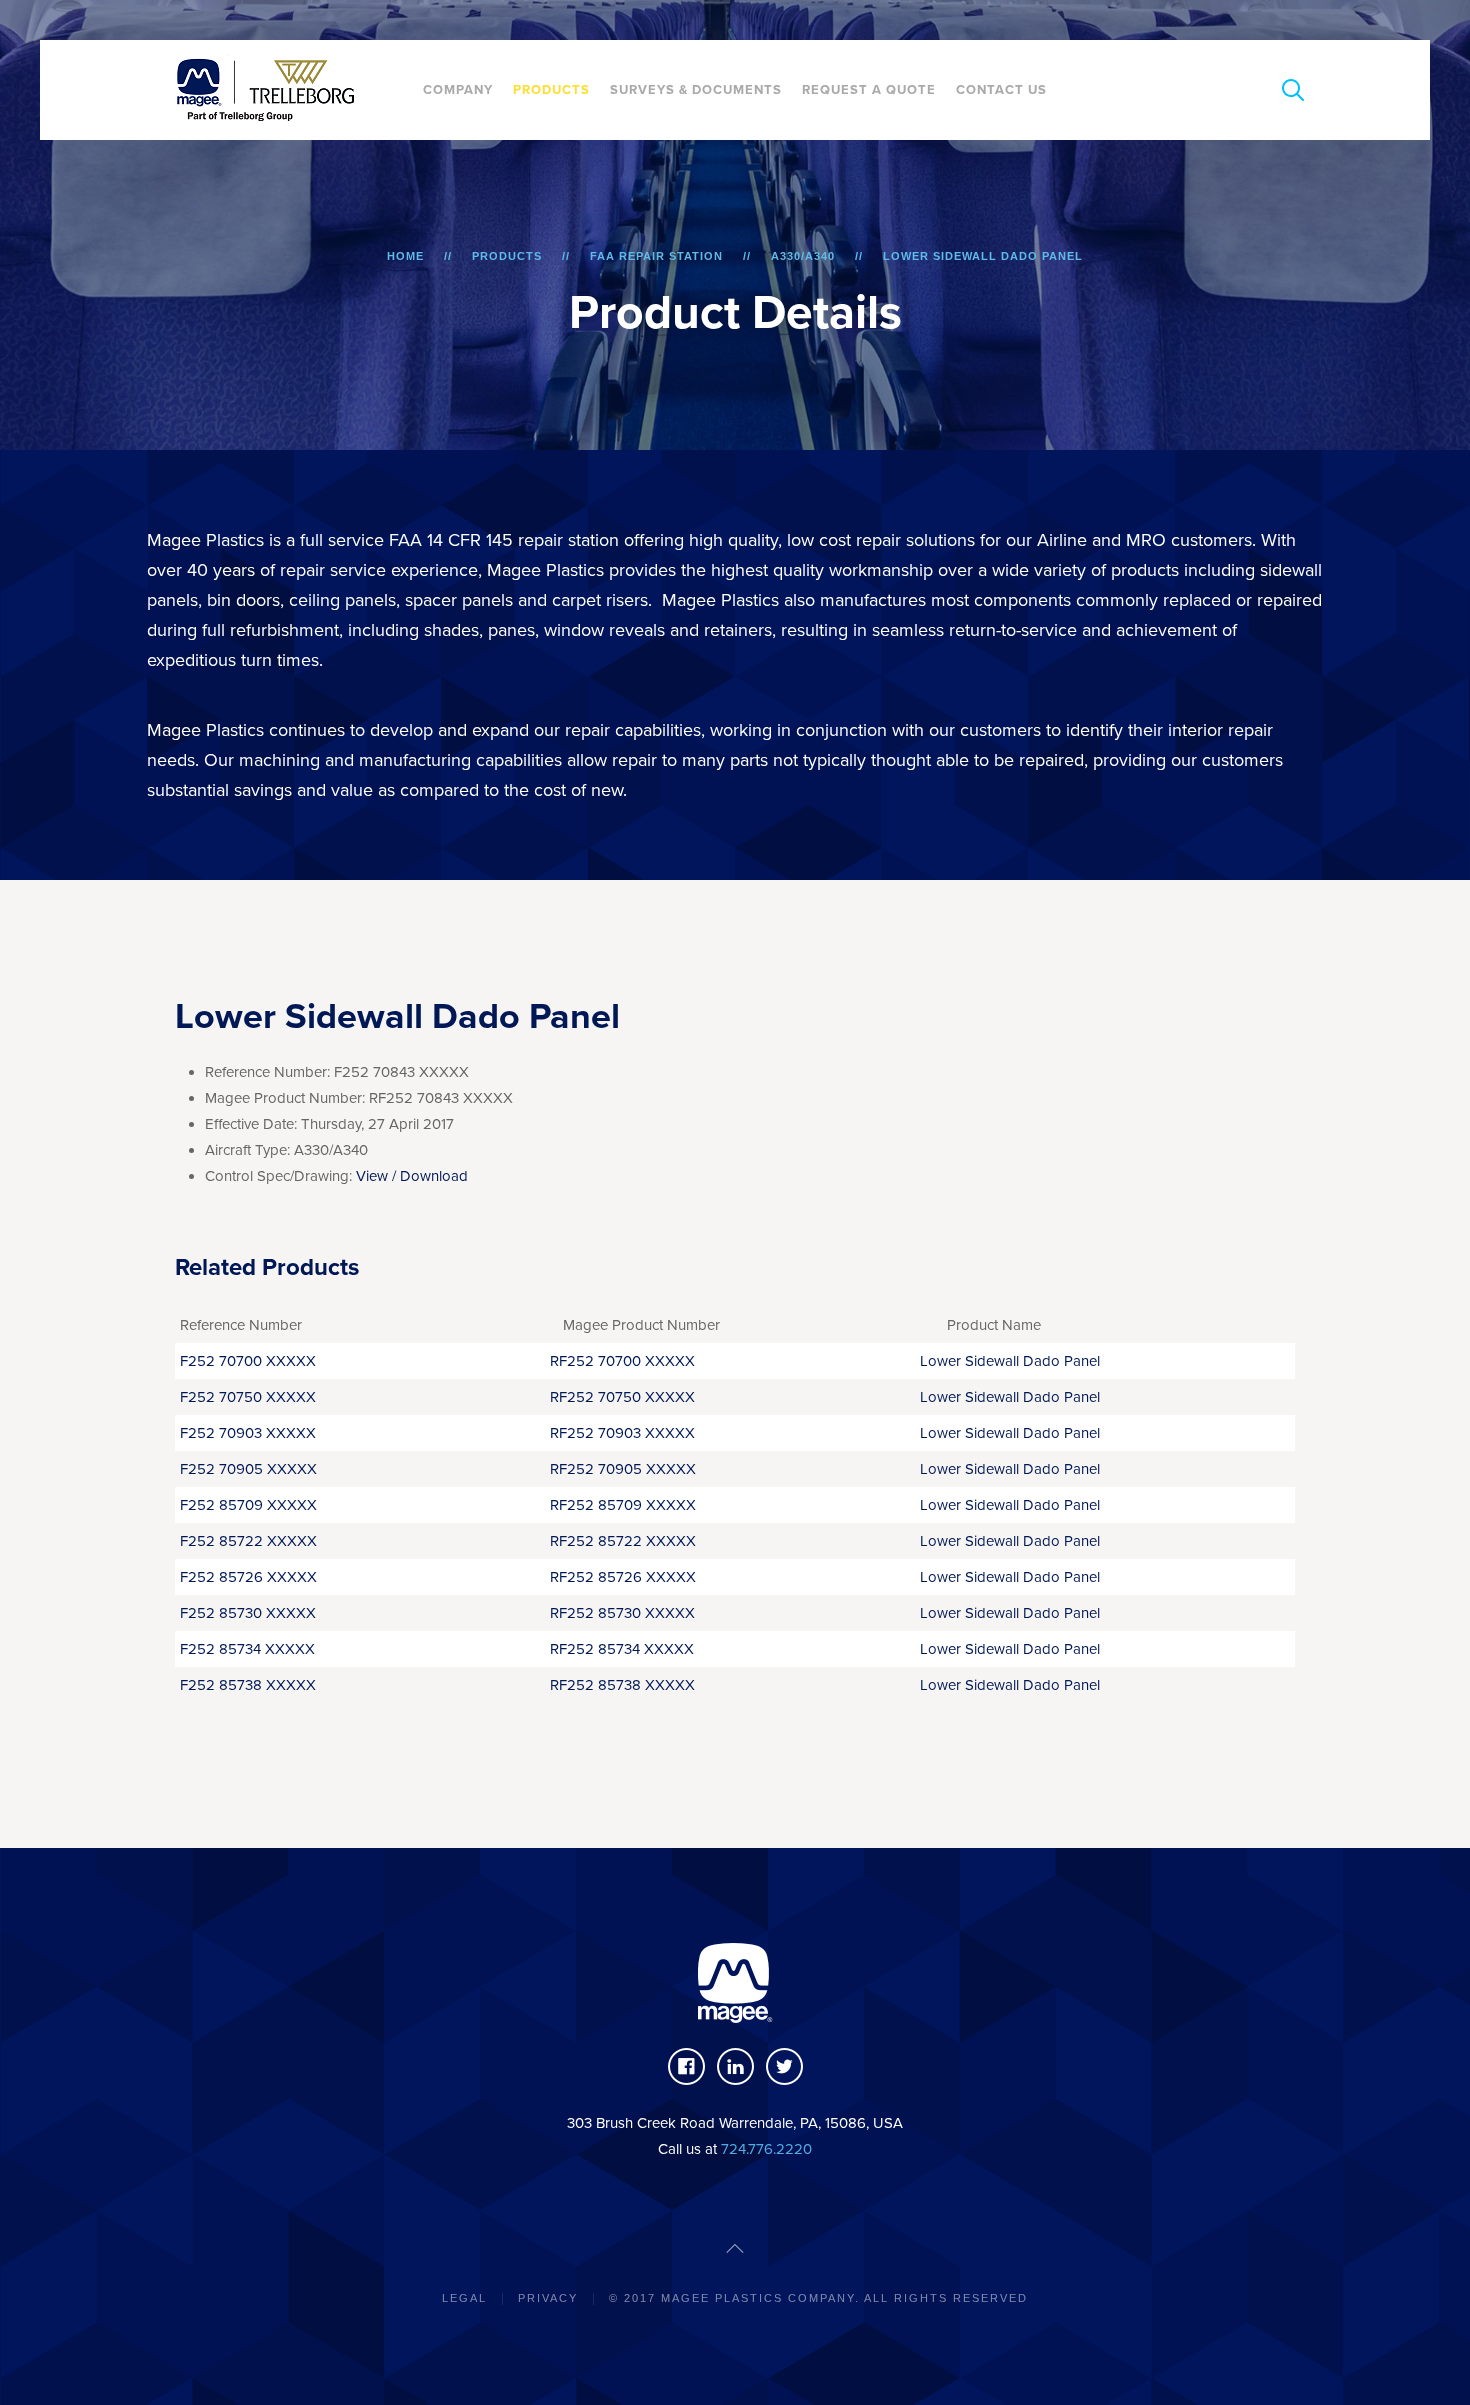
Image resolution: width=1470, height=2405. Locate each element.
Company (458, 90)
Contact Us (1001, 90)
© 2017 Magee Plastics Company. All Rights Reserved (818, 2298)
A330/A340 (803, 256)
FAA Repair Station (656, 256)
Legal (464, 2298)
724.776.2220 (766, 2149)
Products (551, 90)
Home (405, 256)
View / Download (412, 1176)
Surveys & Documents (696, 90)
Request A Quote (869, 90)
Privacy (548, 2298)
